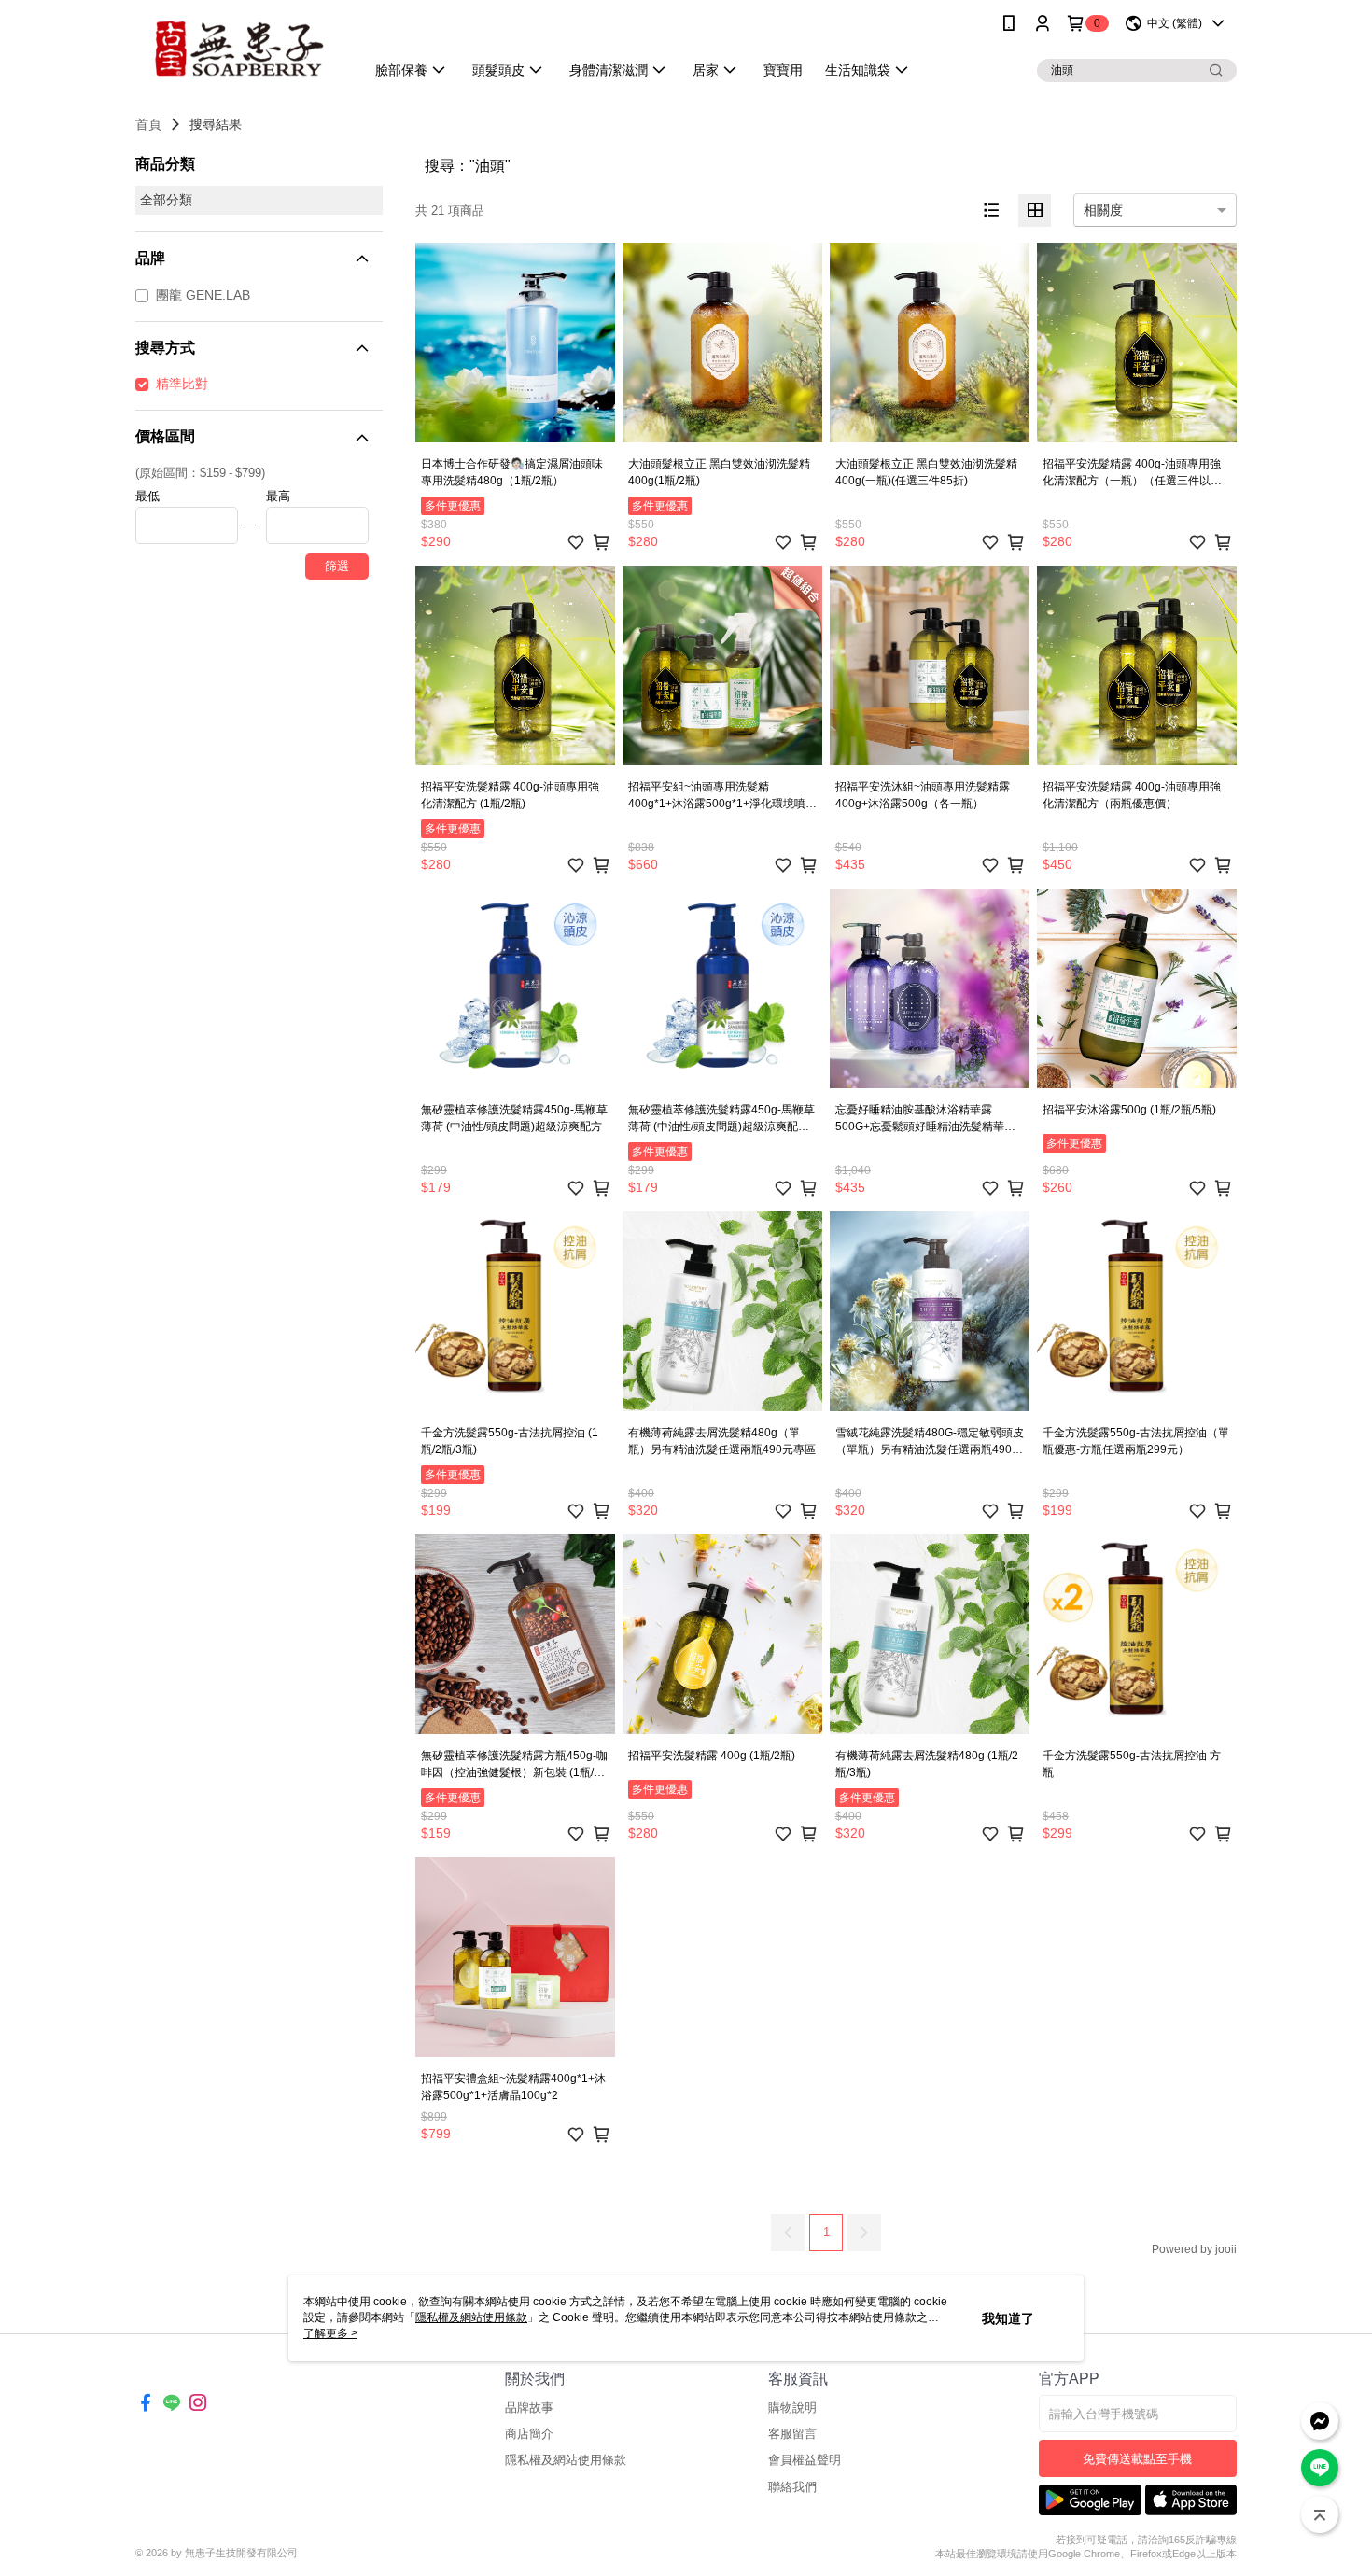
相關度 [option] (1103, 210)
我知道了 (1008, 2318)
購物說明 (792, 2408)
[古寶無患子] (239, 49)
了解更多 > (330, 2333)
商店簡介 (529, 2434)
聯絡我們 (792, 2487)
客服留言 (792, 2434)
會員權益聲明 (805, 2460)
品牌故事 (529, 2408)
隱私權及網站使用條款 (566, 2460)
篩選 (337, 566)
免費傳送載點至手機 (1137, 2459)
